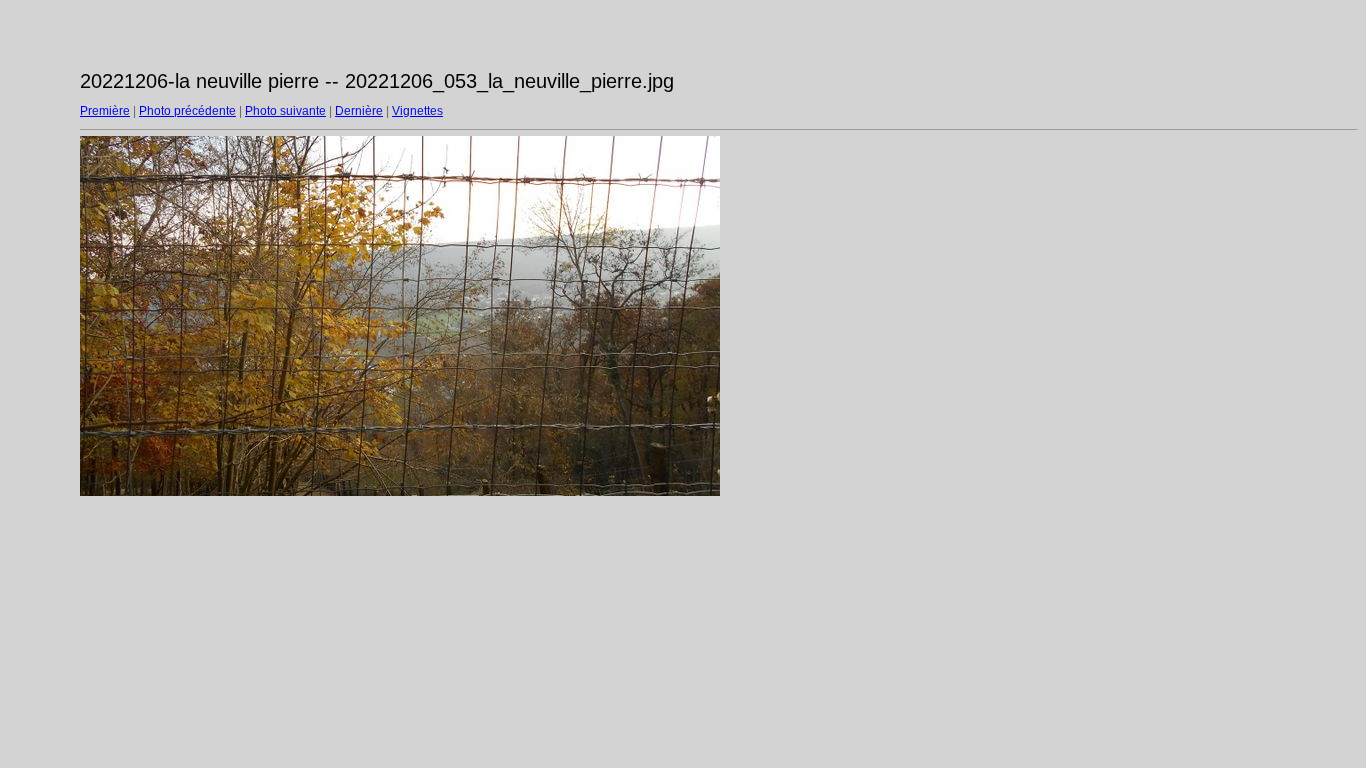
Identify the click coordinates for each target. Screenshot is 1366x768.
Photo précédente (187, 111)
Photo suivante (285, 111)
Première (105, 111)
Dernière (359, 111)
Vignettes (417, 111)
